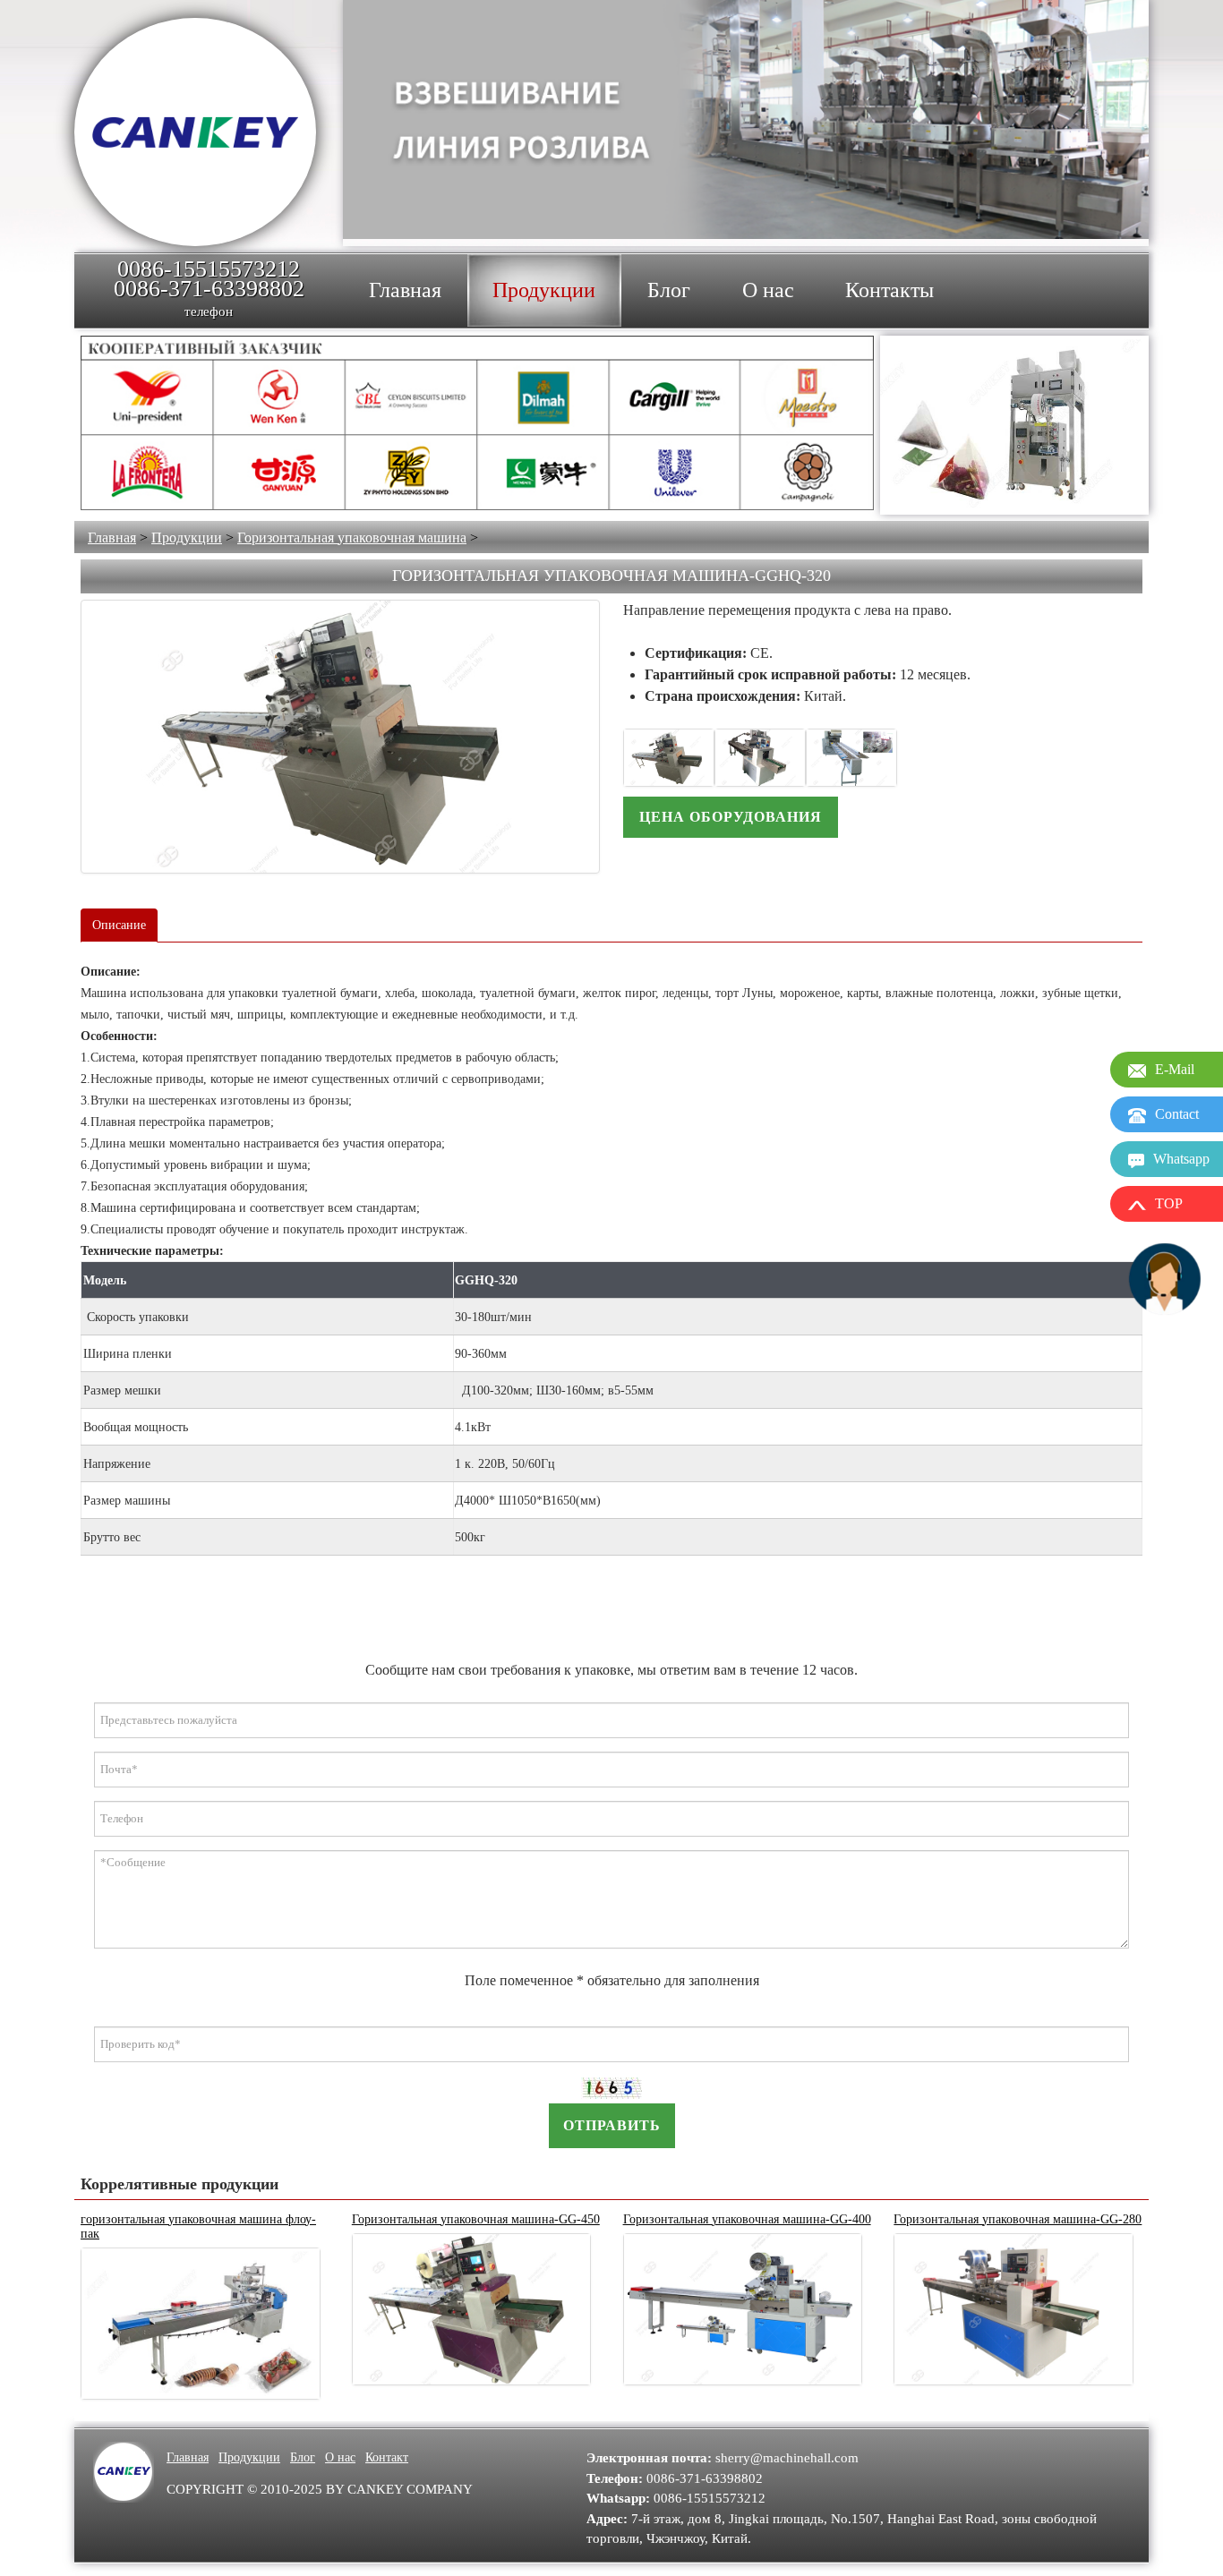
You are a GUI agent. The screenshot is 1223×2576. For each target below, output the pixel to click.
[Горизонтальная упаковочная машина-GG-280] (1013, 2310)
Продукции (187, 537)
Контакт (387, 2457)
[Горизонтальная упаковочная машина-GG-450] (472, 2310)
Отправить (612, 2125)
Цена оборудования (731, 817)
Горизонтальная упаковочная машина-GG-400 (747, 2219)
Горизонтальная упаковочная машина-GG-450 (476, 2219)
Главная (112, 537)
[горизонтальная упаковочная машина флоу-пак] (201, 2324)
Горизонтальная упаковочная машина (352, 537)
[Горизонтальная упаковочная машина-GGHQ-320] (340, 737)
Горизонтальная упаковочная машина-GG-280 (1018, 2219)
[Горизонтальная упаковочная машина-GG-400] (743, 2310)
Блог (303, 2457)
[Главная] (195, 132)
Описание (119, 925)
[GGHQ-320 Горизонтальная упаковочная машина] (669, 758)
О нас (340, 2457)
